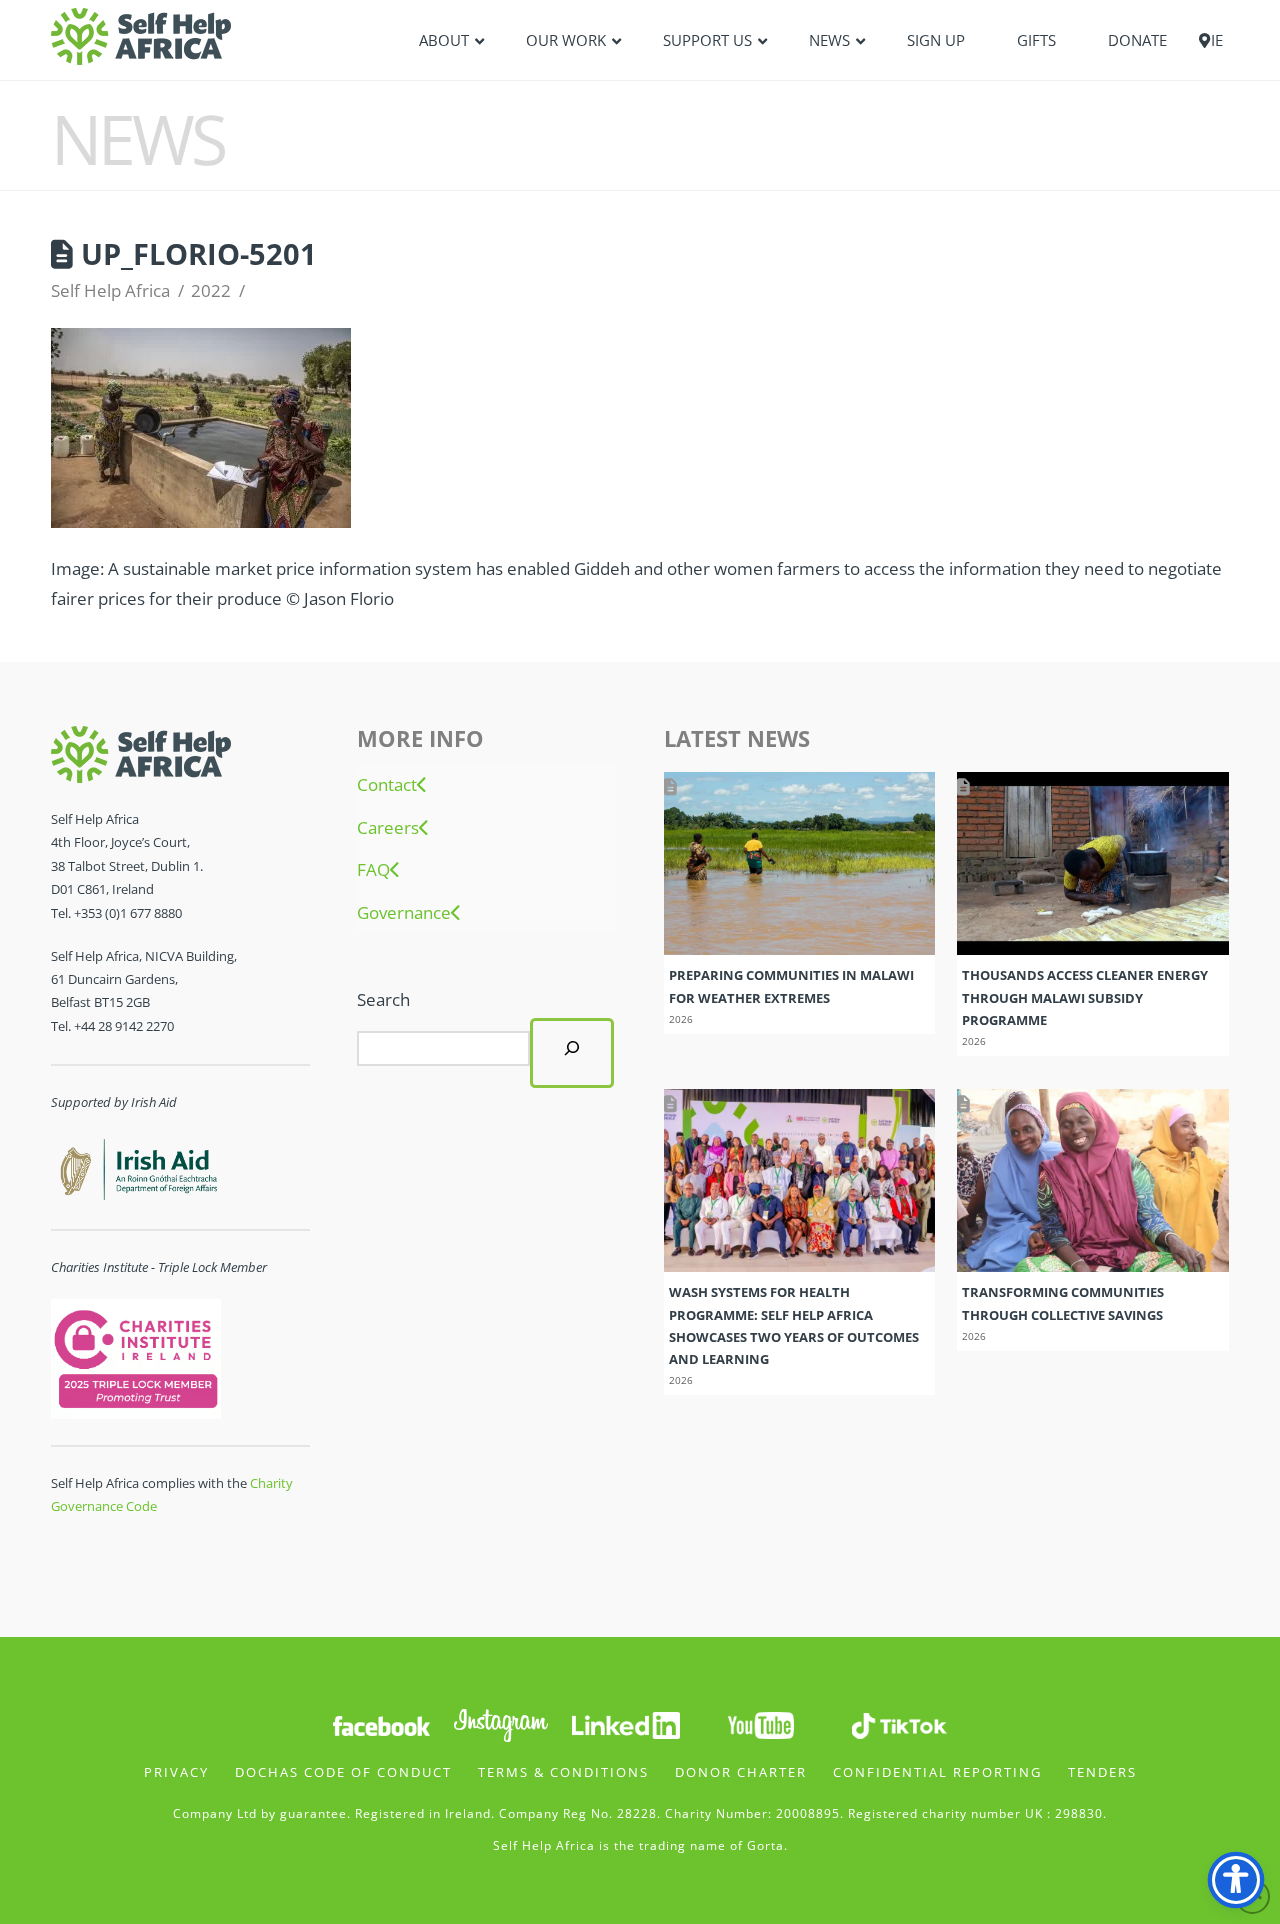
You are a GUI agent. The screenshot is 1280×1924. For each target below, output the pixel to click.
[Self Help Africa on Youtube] (761, 1723)
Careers (388, 828)
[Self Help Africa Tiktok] (899, 1723)
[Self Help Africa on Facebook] (381, 1723)
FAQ (373, 870)
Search (383, 999)
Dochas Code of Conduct (343, 1772)
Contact (387, 785)
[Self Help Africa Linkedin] (623, 1723)
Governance (404, 913)
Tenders (1102, 1772)
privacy (176, 1772)
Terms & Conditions (563, 1772)
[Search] (572, 1053)
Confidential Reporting (937, 1772)
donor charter (741, 1772)
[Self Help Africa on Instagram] (502, 1723)
